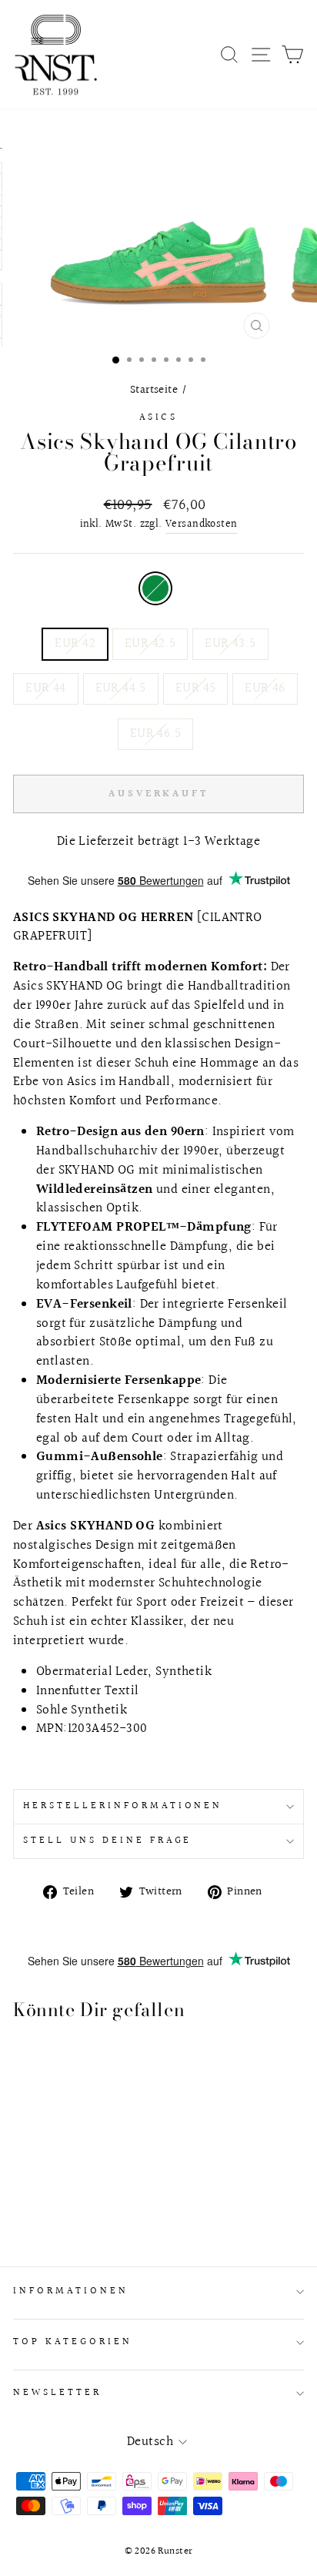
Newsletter (57, 2393)
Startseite (154, 390)
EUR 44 (45, 688)
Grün (155, 588)
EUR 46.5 (155, 734)
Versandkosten (201, 525)
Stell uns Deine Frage (107, 1841)
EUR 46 (265, 688)
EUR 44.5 (121, 688)
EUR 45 (195, 688)
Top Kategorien (73, 2342)
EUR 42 (75, 644)
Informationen (71, 2291)
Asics (159, 417)
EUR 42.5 (150, 644)
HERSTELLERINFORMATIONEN (123, 1806)
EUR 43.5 (230, 644)
